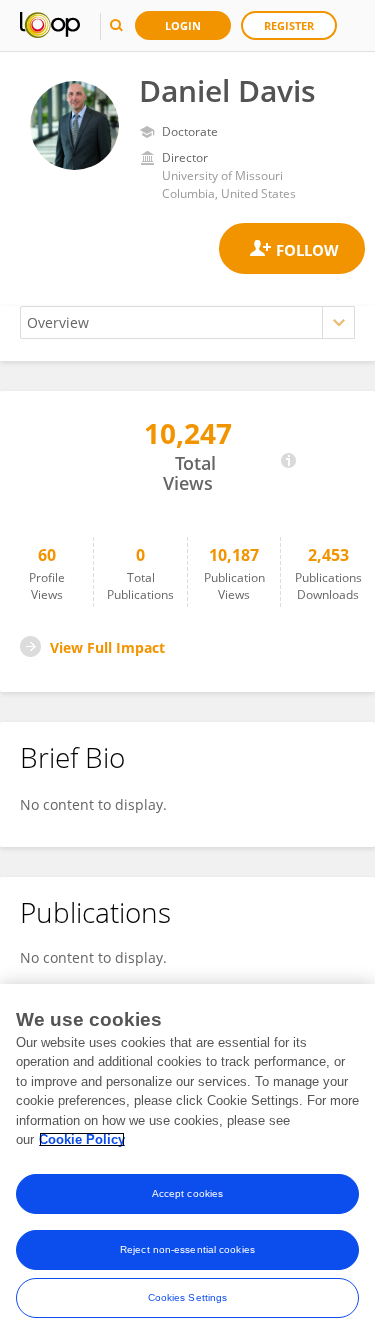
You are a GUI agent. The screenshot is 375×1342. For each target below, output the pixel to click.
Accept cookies (187, 1193)
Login (183, 25)
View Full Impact (107, 647)
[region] (187, 1163)
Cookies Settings (188, 1297)
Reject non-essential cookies (187, 1249)
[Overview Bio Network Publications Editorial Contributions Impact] (187, 322)
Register (289, 25)
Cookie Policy (82, 1139)
